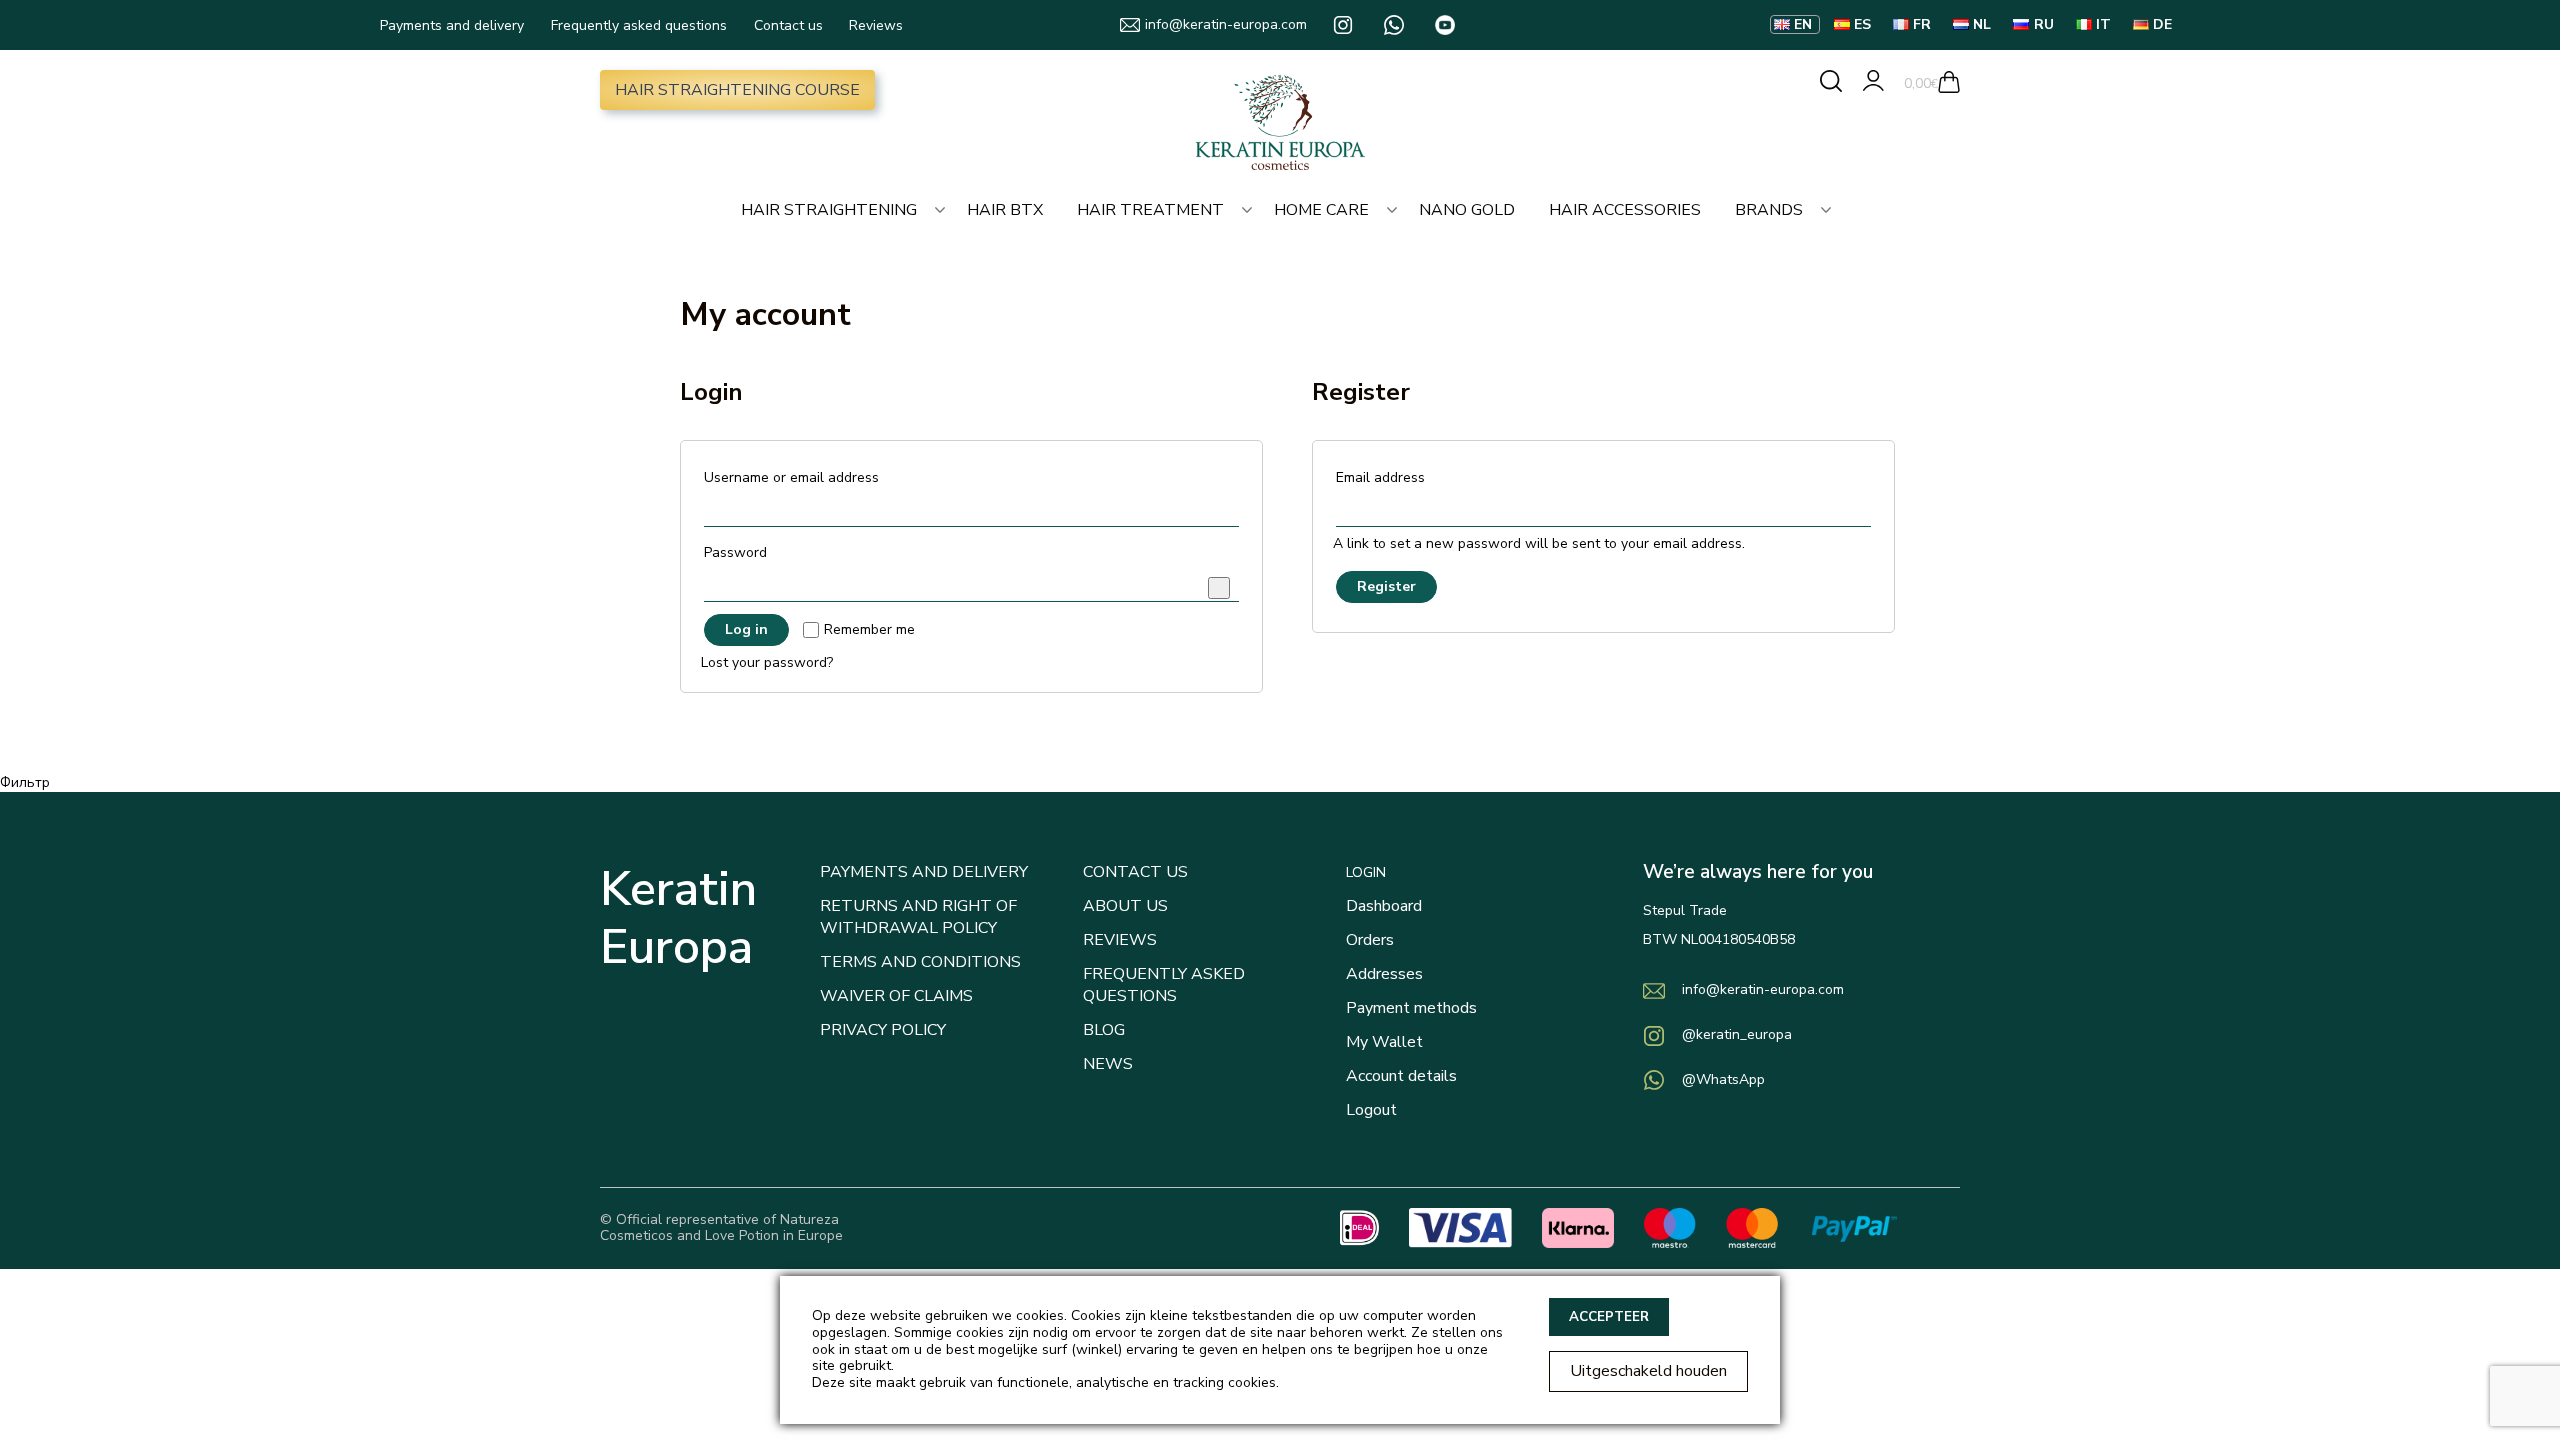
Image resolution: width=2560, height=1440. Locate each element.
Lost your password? (767, 663)
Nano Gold (1467, 210)
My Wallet (1384, 1042)
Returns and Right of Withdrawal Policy (918, 917)
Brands (1769, 210)
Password (741, 552)
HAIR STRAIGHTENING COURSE (737, 90)
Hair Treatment (1150, 210)
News (1108, 1064)
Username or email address (797, 477)
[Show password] (1219, 588)
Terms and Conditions (920, 962)
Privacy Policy (883, 1030)
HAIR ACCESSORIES (1625, 210)
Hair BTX (1005, 210)
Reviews (876, 25)
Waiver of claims (896, 996)
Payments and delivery (452, 25)
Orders (1370, 940)
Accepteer (1609, 1317)
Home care (1321, 210)
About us (1125, 906)
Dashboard (1384, 906)
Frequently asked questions (639, 25)
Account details (1401, 1076)
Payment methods (1411, 1008)
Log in (746, 629)
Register (1386, 586)
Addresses (1384, 974)
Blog (1104, 1030)
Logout (1371, 1110)
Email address (1386, 477)
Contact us (788, 25)
